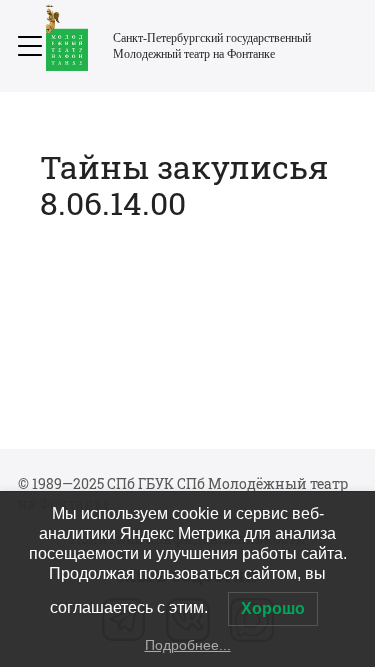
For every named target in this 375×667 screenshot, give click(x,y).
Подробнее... (188, 645)
